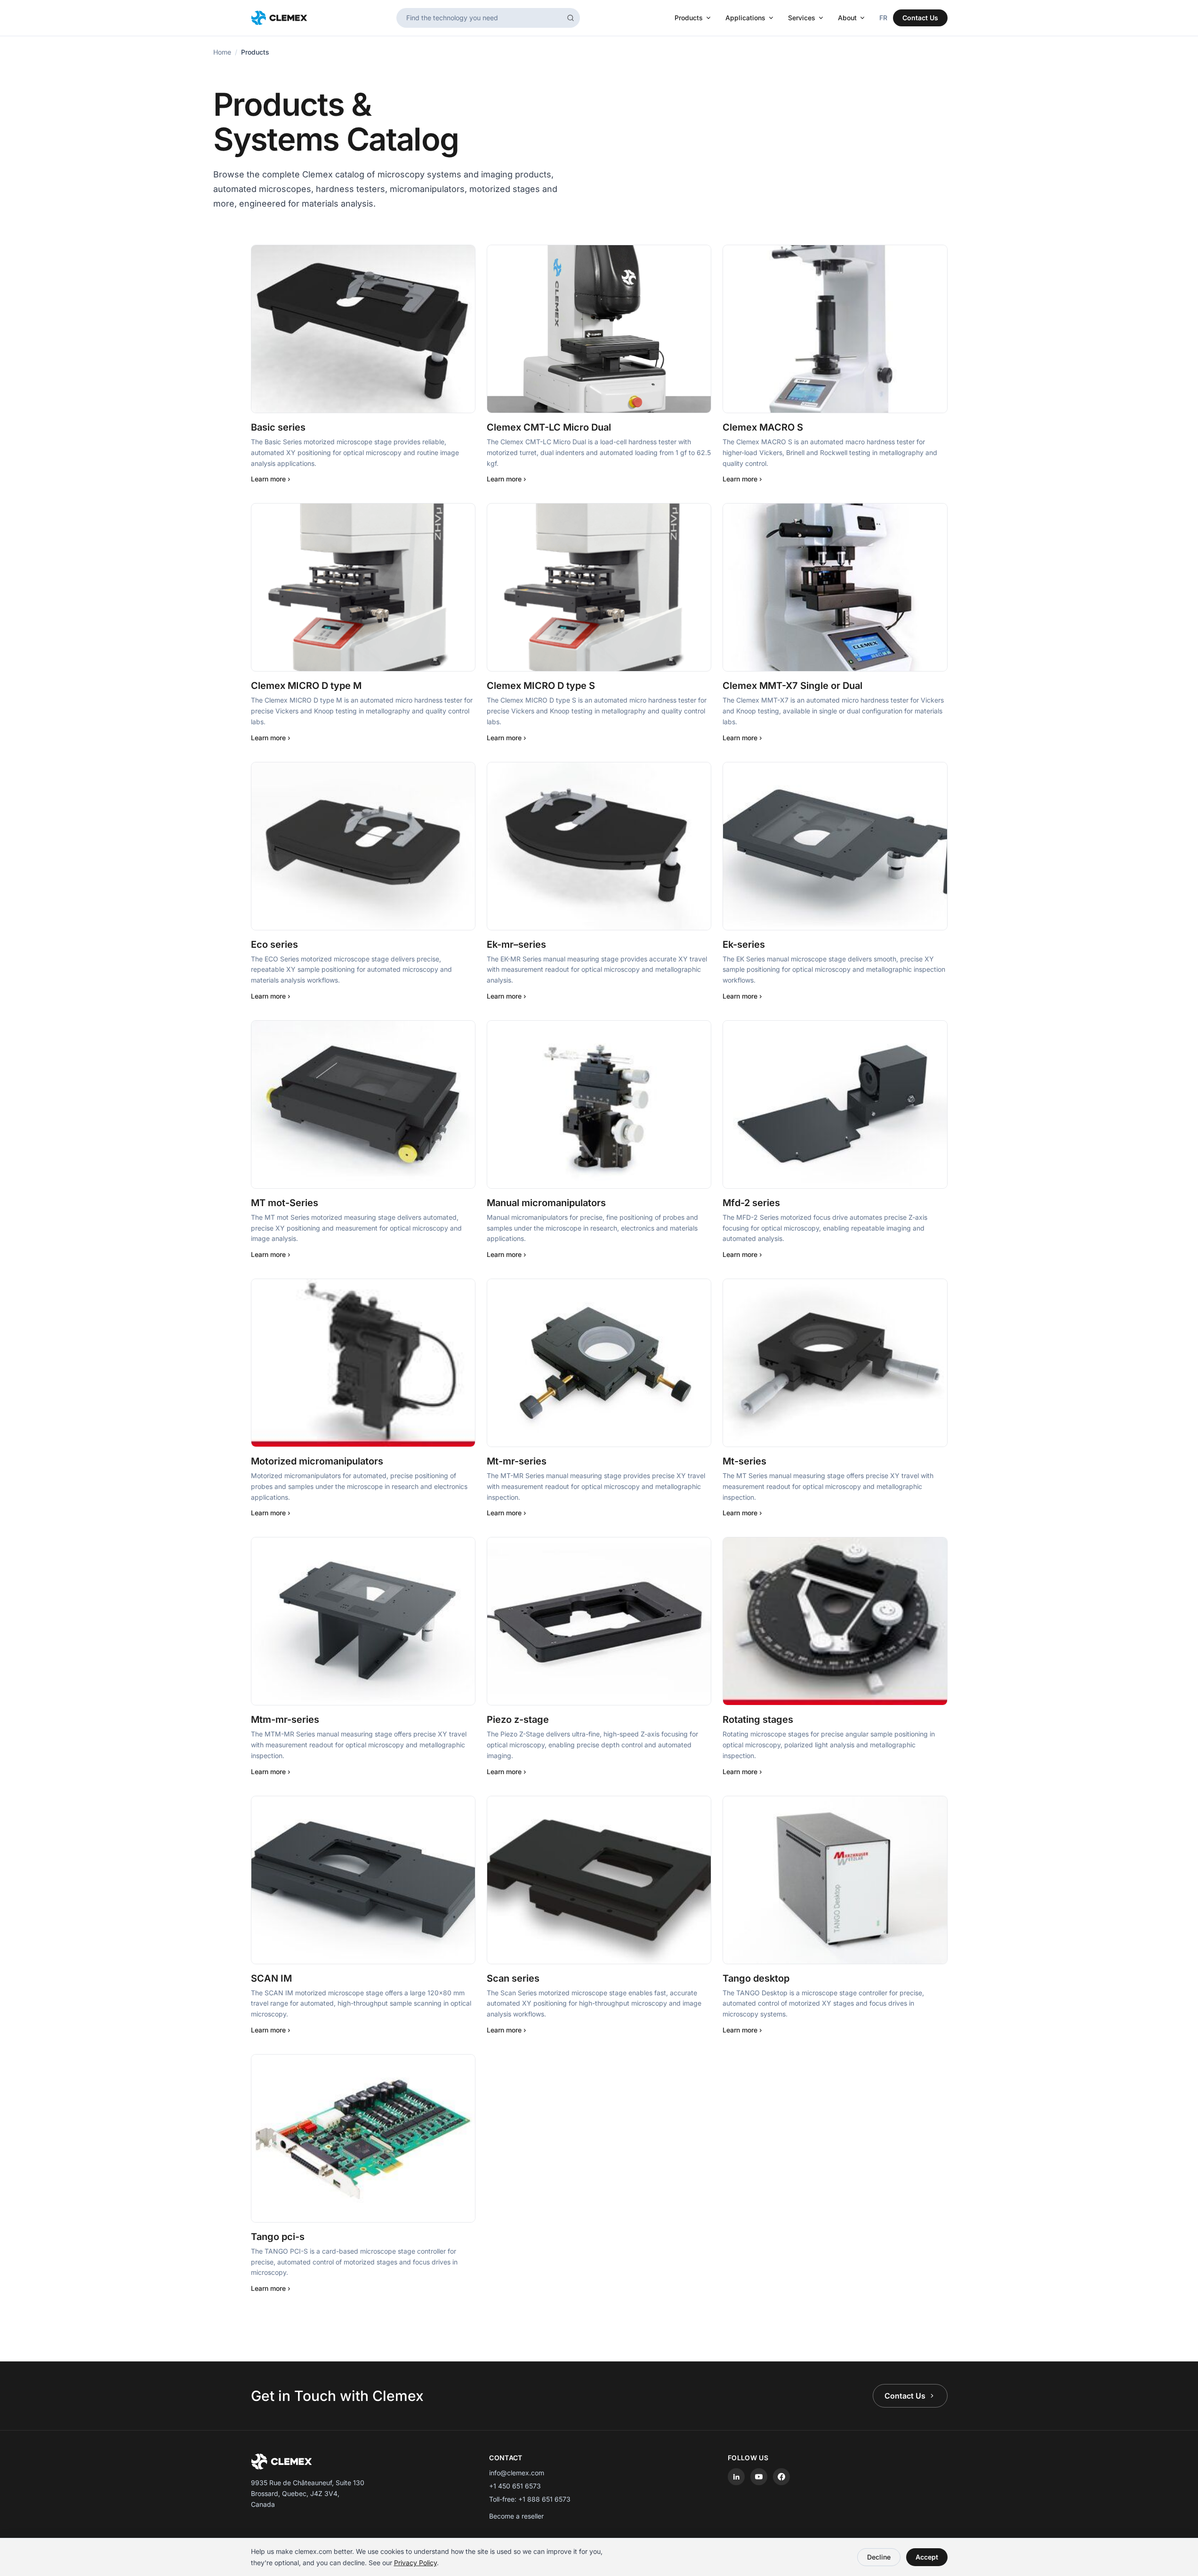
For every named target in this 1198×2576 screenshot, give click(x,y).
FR (883, 18)
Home (222, 52)
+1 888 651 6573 (544, 2499)
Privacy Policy (415, 2563)
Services (802, 18)
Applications (745, 18)
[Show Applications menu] (773, 18)
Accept (927, 2557)
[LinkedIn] (736, 2477)
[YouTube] (759, 2477)
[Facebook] (781, 2477)
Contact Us (920, 18)
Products (689, 18)
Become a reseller (516, 2516)
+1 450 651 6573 (515, 2486)
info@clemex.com (517, 2473)
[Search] (571, 18)
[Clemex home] (279, 18)
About (847, 18)
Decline (879, 2557)
